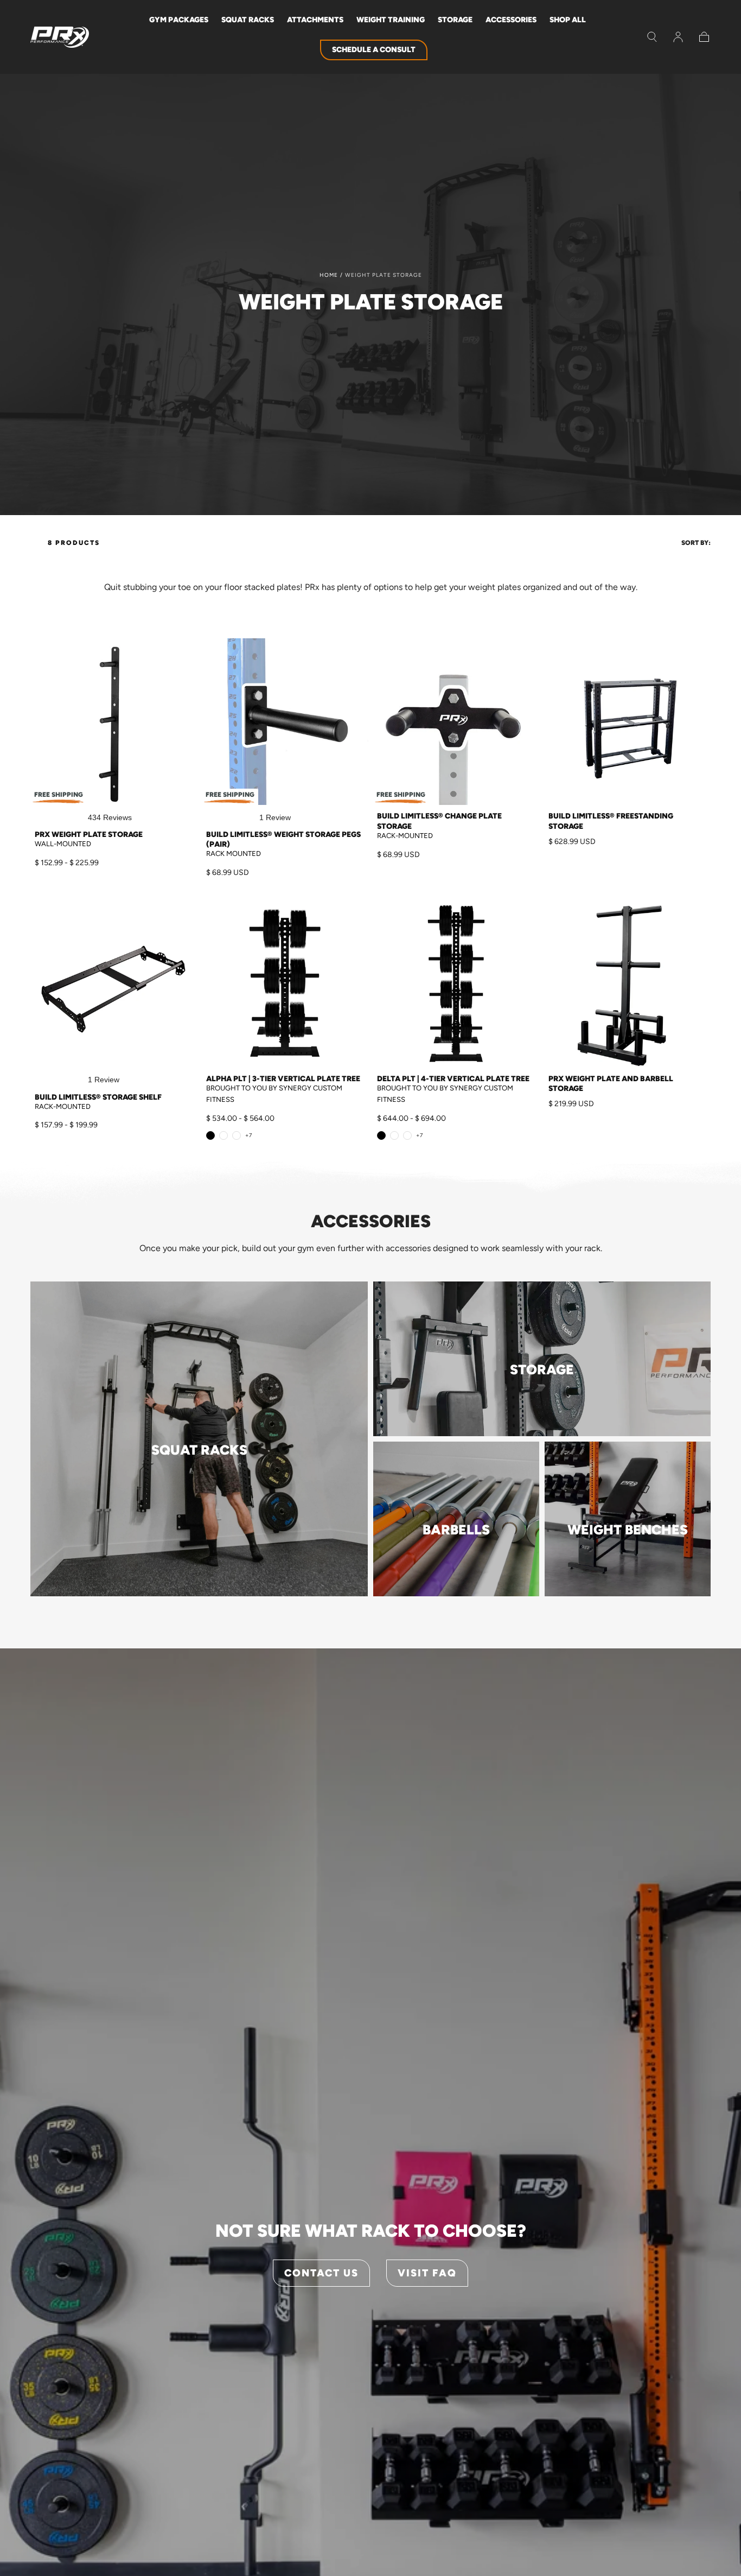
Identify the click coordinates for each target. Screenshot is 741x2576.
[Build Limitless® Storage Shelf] (114, 985)
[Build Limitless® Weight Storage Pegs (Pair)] (285, 722)
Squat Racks (248, 20)
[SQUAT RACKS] (199, 1593)
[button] (652, 37)
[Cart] (704, 37)
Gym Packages (179, 20)
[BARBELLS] (456, 1593)
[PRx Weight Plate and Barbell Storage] (628, 985)
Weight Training (391, 20)
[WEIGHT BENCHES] (628, 1593)
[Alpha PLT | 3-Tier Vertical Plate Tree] (285, 985)
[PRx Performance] (60, 37)
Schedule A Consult (374, 50)
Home (329, 275)
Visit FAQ (427, 2273)
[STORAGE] (542, 1433)
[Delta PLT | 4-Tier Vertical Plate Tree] (456, 985)
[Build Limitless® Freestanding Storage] (628, 722)
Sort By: (696, 543)
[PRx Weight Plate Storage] (114, 722)
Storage (455, 20)
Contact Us (321, 2273)
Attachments (315, 20)
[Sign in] (678, 37)
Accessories (511, 20)
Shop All (568, 20)
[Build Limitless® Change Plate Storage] (456, 722)
